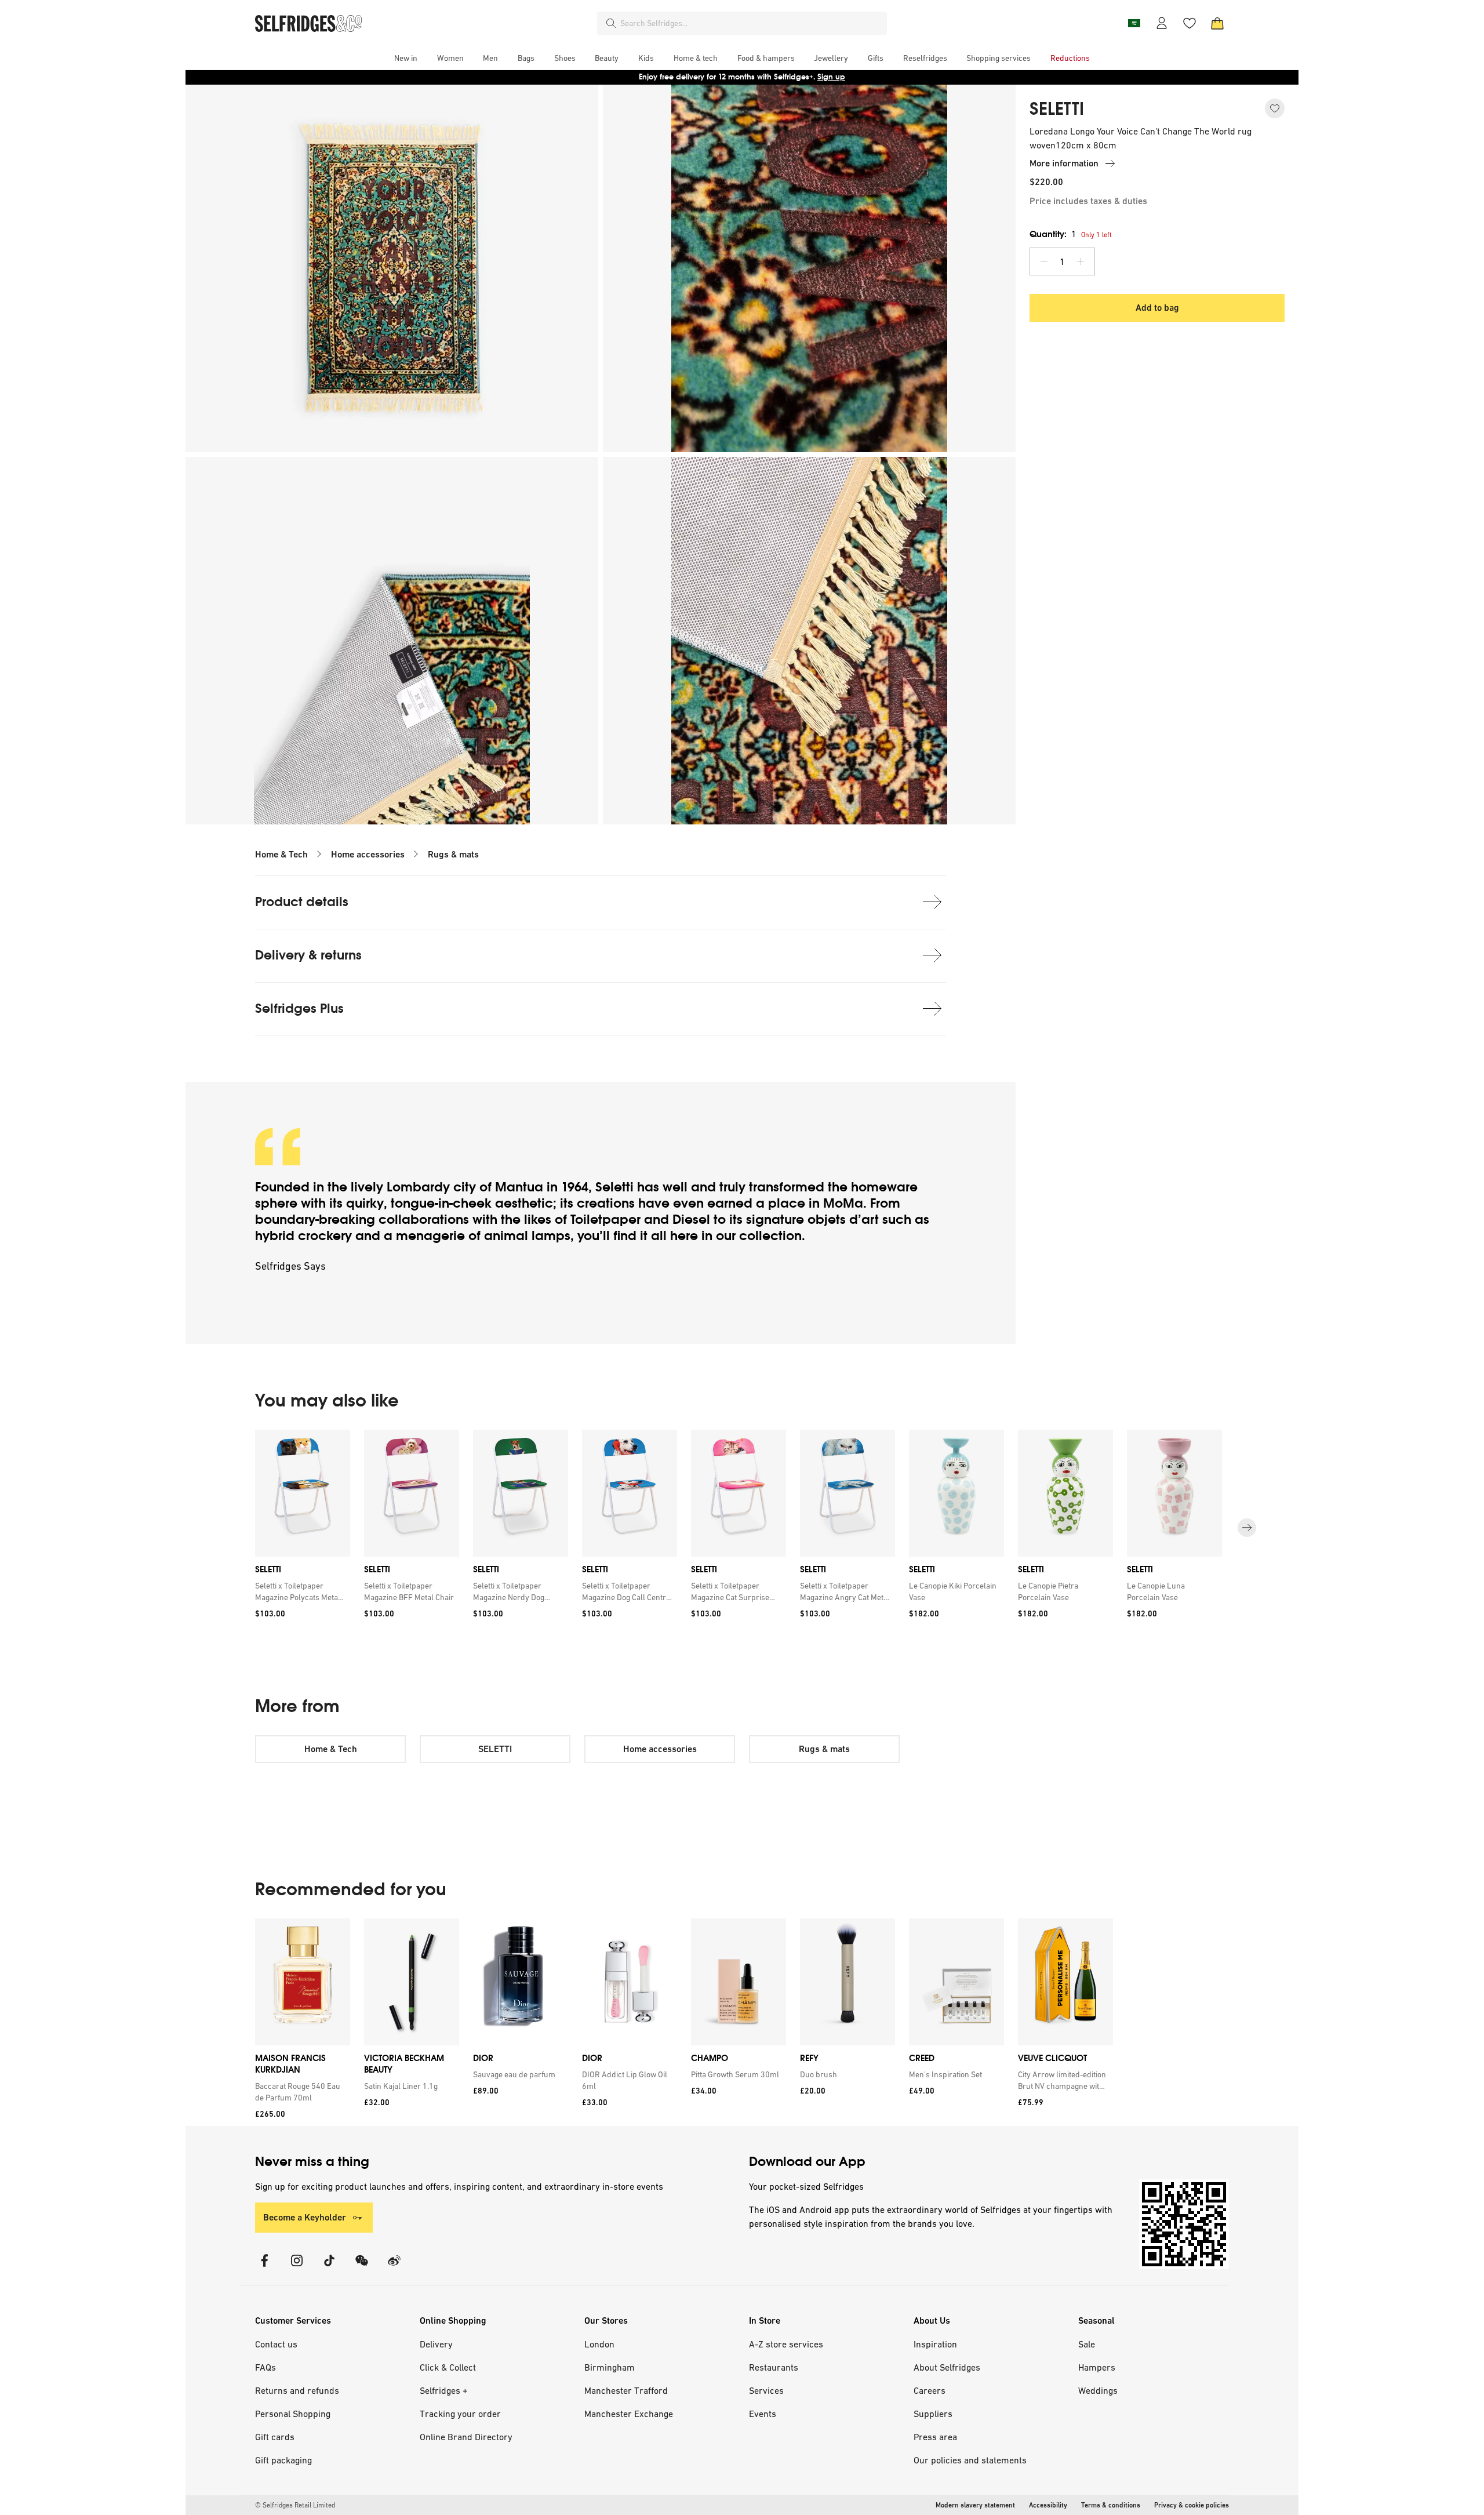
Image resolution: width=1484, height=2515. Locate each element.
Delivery (436, 2344)
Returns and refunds (297, 2390)
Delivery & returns (308, 955)
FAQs (265, 2367)
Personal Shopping (293, 2414)
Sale (1087, 2344)
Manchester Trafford (626, 2390)
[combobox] (751, 23)
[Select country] (1134, 23)
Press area (935, 2437)
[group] (742, 1528)
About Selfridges (947, 2367)
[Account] (1162, 23)
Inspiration (935, 2344)
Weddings (1098, 2390)
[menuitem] (406, 58)
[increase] (1081, 261)
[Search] (611, 23)
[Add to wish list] (1275, 108)
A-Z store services (786, 2344)
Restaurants (774, 2367)
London (599, 2344)
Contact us (276, 2344)
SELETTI (1057, 109)
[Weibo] (394, 2268)
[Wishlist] (1190, 23)
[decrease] (1044, 261)
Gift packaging (283, 2460)
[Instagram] (297, 2268)
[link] (300, 1591)
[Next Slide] (1247, 1528)
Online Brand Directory (466, 2437)
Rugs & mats (453, 854)
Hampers (1097, 2367)
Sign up (831, 77)
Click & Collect (448, 2367)
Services (766, 2390)
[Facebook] (264, 2268)
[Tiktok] (329, 2268)
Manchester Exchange (629, 2414)
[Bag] (1217, 23)
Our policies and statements (970, 2460)
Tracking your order (460, 2414)
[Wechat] (362, 2268)
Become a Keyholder (305, 2217)
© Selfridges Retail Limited (295, 2505)
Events (763, 2414)
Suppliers (933, 2414)
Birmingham (610, 2367)
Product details (302, 902)
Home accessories (368, 854)
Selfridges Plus (299, 1008)
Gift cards (275, 2437)
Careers (930, 2390)
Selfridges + (444, 2390)
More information (1064, 163)
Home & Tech (281, 854)
